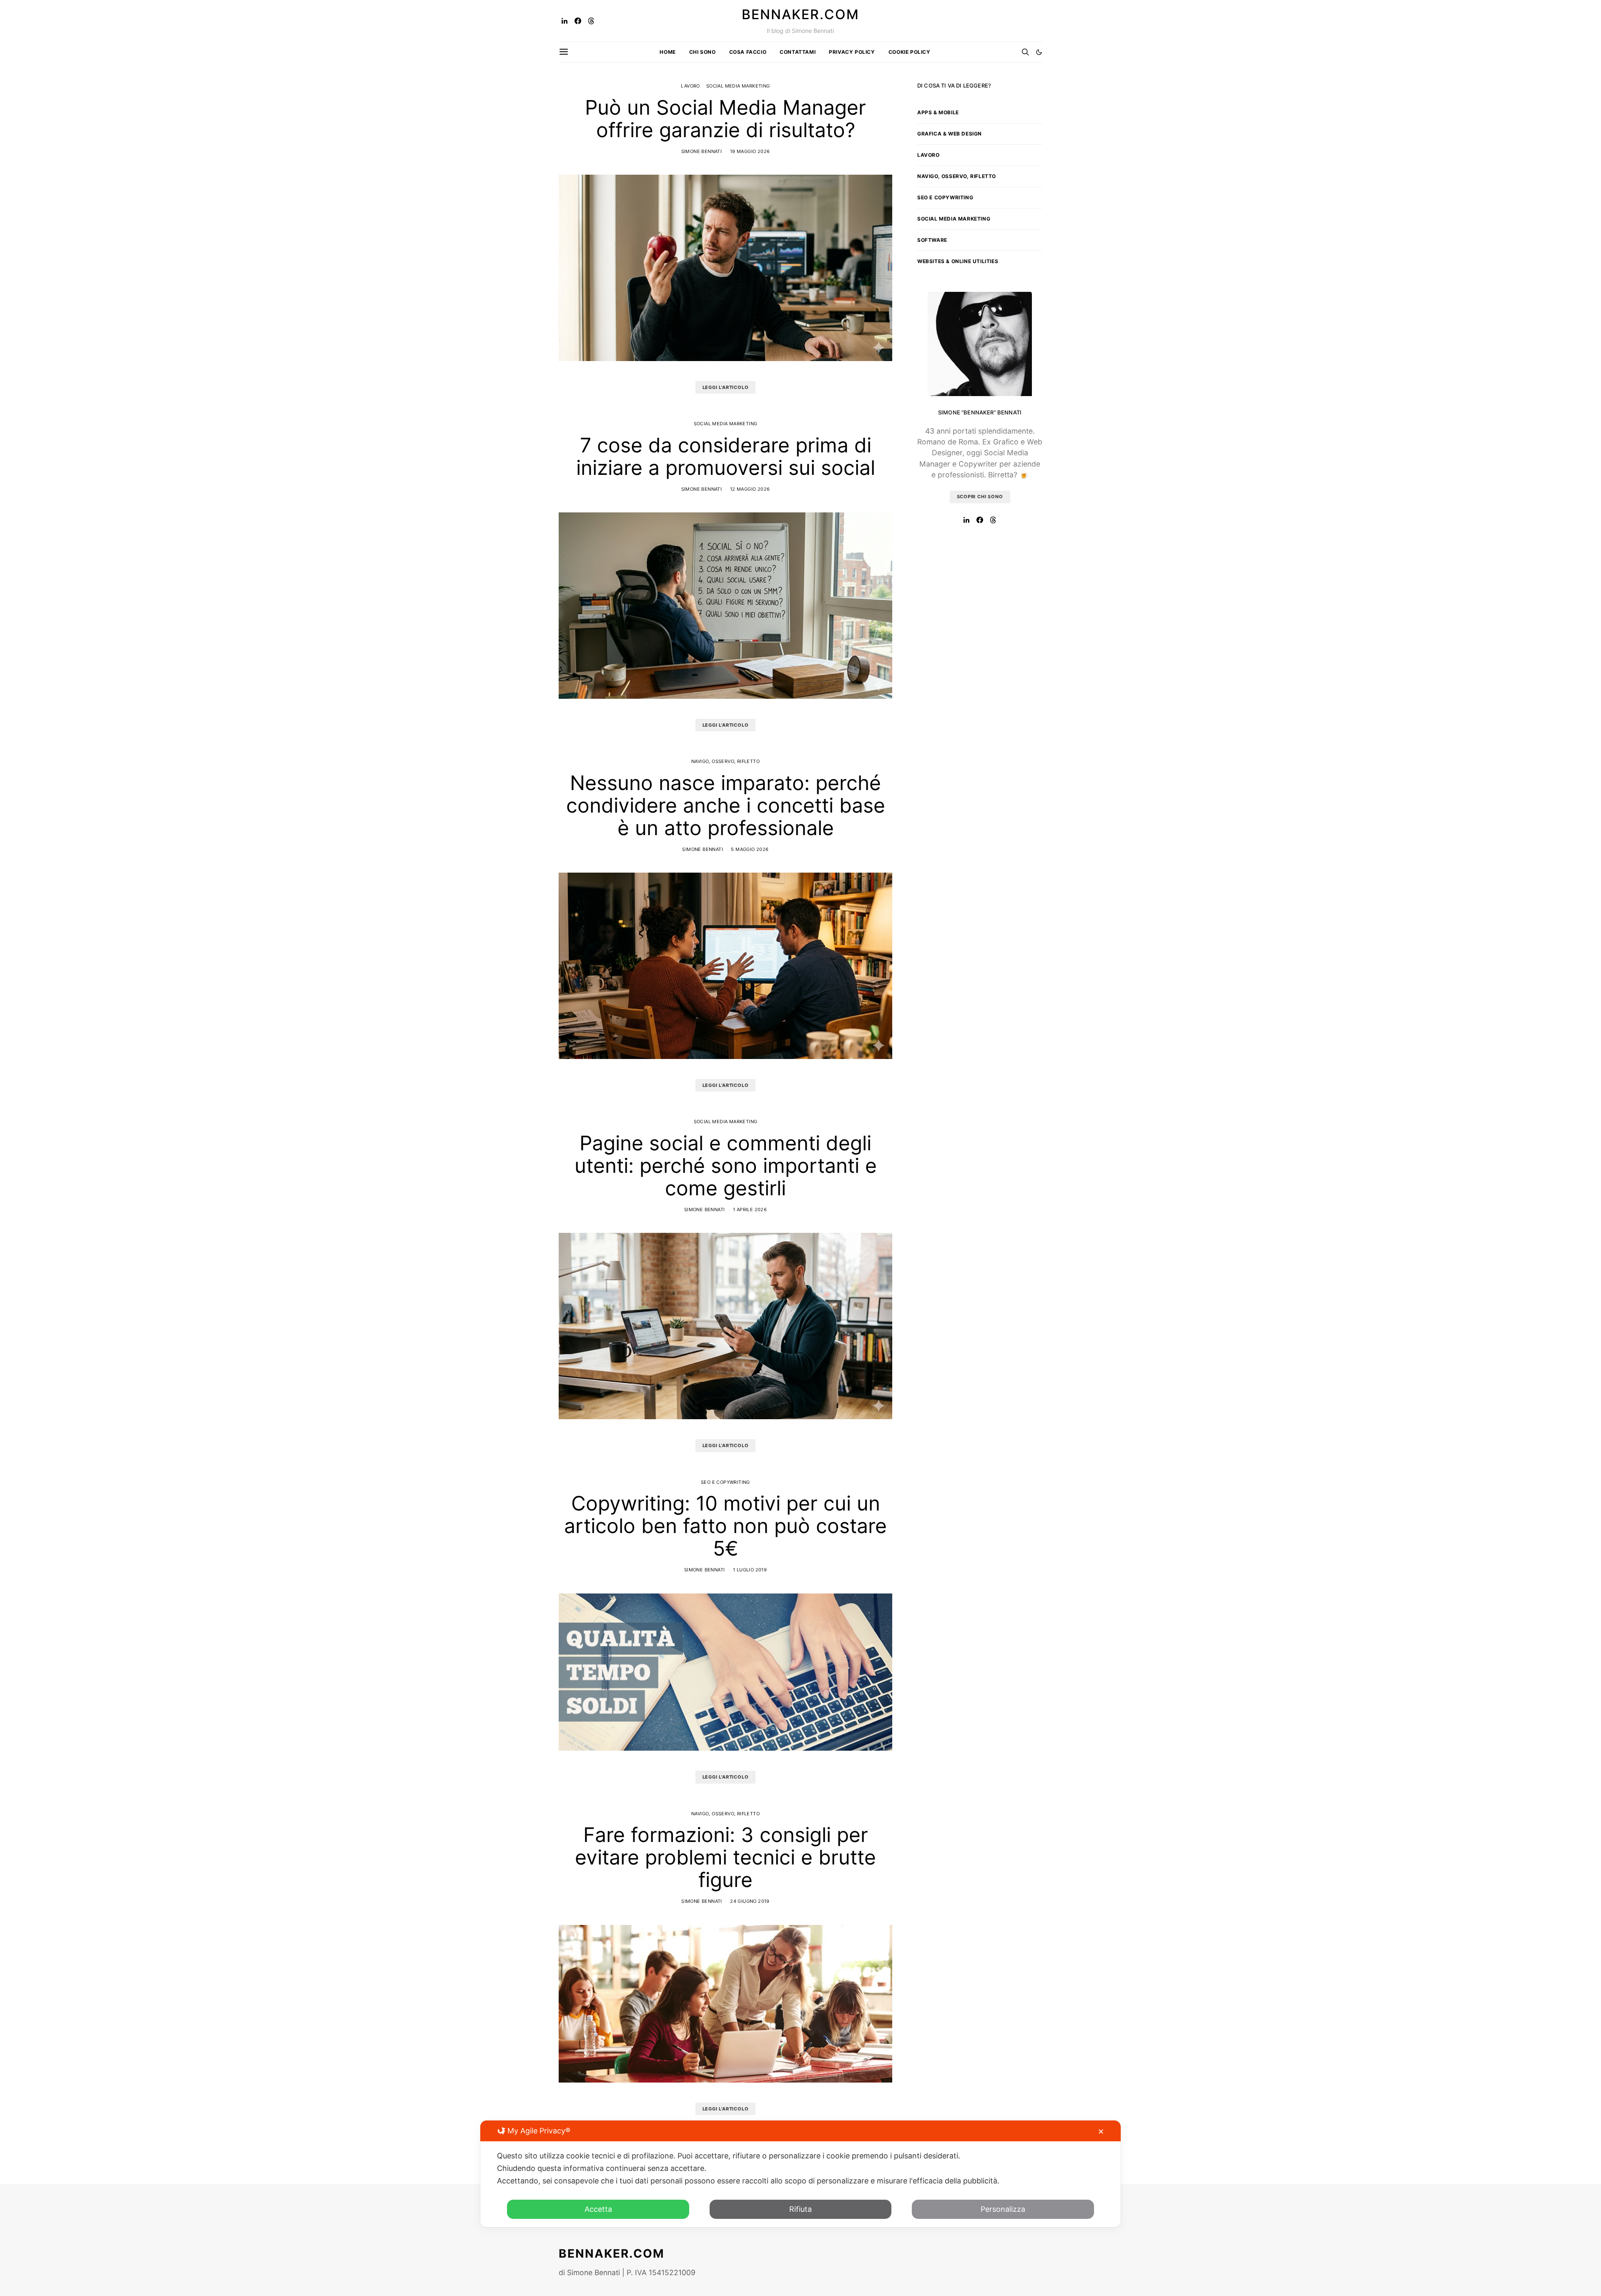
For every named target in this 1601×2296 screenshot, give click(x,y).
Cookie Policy (910, 52)
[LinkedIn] (565, 21)
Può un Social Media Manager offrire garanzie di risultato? (725, 119)
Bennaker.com (800, 15)
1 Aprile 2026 (750, 1209)
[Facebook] (578, 21)
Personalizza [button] (1003, 2209)
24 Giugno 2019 (750, 1901)
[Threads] (591, 21)
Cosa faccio (748, 52)
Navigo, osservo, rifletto (725, 761)
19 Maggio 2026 (750, 151)
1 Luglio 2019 (750, 1570)
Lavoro (690, 86)
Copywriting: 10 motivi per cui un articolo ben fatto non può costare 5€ (725, 1526)
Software (932, 240)
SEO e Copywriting (725, 1482)
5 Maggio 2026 (750, 849)
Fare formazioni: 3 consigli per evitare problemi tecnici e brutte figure (725, 1857)
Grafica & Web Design (950, 134)
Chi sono (703, 52)
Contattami (798, 52)
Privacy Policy (852, 52)
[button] (1039, 52)
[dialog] (800, 2174)
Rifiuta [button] (800, 2209)
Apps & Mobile (938, 112)
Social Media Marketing (738, 86)
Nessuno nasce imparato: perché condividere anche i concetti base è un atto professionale (726, 805)
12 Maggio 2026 (750, 489)
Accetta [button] (598, 2209)
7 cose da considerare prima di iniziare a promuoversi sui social (726, 456)
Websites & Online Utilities (958, 261)
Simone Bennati (702, 151)
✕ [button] (1101, 2132)
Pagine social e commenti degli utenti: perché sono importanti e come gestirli (726, 1166)
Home (668, 52)
